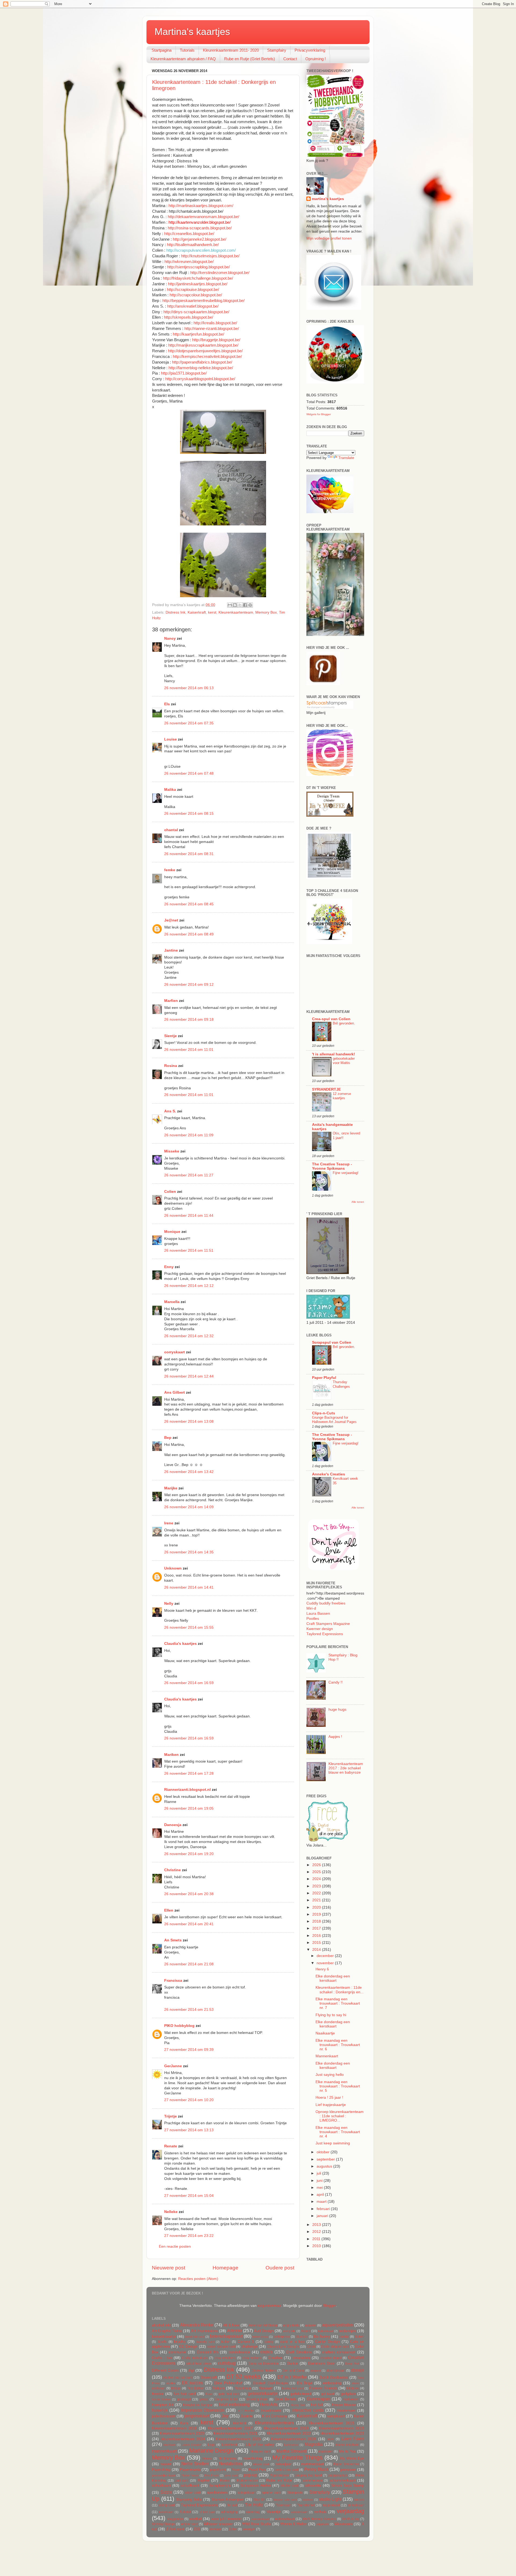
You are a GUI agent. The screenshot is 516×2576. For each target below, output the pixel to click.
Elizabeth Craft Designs (270, 2383)
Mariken (171, 1755)
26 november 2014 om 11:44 (189, 1216)
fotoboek (353, 2388)
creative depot (331, 2358)
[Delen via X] (240, 605)
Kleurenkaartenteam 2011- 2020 (231, 50)
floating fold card (293, 2388)
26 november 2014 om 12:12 (189, 1286)
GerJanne (173, 2066)
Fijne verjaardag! (346, 1173)
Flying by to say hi (331, 2015)
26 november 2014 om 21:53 (189, 2010)
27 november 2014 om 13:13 (189, 2130)
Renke (225, 2481)
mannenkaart (164, 2451)
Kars (184, 2423)
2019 (317, 1914)
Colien (170, 1192)
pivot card (231, 2475)
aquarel (311, 2325)
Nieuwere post (169, 2268)
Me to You (347, 2451)
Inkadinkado (271, 2410)
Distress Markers (264, 2371)
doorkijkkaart (336, 2371)
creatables (301, 2358)
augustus (325, 2166)
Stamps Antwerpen (228, 2499)
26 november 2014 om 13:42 (189, 1472)
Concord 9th (207, 2352)
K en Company (275, 2416)
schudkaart (161, 2486)
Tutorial (185, 2512)
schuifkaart (190, 2486)
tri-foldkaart (356, 2505)
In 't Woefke (246, 2411)
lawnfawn (169, 2445)
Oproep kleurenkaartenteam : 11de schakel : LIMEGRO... (340, 2116)
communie (177, 2352)
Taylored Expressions (325, 1634)
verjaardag (350, 2511)
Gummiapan (318, 2399)
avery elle (289, 2331)
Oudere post (280, 2268)
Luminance (291, 2445)
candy (269, 2342)
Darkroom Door (322, 2363)
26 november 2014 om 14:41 (189, 1587)
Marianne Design (211, 2451)
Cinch (311, 2347)
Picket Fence (190, 2475)
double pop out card (178, 2378)
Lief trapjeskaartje (331, 2105)
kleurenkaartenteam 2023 (342, 2433)
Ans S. (170, 1111)
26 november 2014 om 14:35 (189, 1552)
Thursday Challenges (341, 1384)
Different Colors (165, 2370)
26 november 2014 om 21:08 (189, 1964)
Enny (169, 1267)
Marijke (171, 1488)
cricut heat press (199, 2364)
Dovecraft (209, 2377)
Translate (346, 458)
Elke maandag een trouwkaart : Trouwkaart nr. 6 (338, 2045)
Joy (225, 2416)
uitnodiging (229, 2512)
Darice (293, 2363)
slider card (193, 2493)
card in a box (292, 2342)
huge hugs (337, 1709)
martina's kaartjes (328, 199)
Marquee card (260, 2452)
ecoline (171, 2383)
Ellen (169, 1910)
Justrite (247, 2416)
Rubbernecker (247, 2481)
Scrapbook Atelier (256, 2486)
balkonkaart (326, 2331)
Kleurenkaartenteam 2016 (174, 2428)
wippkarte (323, 2524)
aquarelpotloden (338, 2325)
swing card (167, 2505)
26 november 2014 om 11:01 (189, 1050)
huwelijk (160, 2410)
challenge (250, 2346)
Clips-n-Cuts (324, 1413)
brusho (180, 2342)
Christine (173, 1870)
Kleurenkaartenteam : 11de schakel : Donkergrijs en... (340, 1990)
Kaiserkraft (197, 612)
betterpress (282, 2337)
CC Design (188, 2346)
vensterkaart (299, 2512)
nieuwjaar (283, 2464)
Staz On (259, 2500)
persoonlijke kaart (164, 2475)
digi (191, 2370)
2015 (317, 1943)
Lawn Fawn (353, 2439)
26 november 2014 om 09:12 (189, 985)
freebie (158, 2394)
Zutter (233, 2529)
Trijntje (171, 2116)
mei (320, 2188)
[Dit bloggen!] (235, 605)
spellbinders (217, 2493)
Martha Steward (291, 2451)
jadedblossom (164, 2416)
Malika (170, 790)
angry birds (291, 2325)
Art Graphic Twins (167, 2331)
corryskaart (175, 1352)
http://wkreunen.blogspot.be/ (189, 262)
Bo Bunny (322, 2337)
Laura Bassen (318, 1613)
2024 (317, 1879)
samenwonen (313, 2481)
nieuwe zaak (261, 2464)
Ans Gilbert (175, 1392)
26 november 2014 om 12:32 (189, 1336)
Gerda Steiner (161, 2399)
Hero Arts (269, 2404)
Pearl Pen (257, 2470)
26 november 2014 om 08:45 (189, 904)
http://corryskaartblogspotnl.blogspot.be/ (200, 379)
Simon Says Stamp (348, 2486)
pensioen (348, 2470)
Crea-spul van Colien (331, 1019)
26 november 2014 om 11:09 (189, 1135)
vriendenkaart (260, 2519)
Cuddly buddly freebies (326, 1603)
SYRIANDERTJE (326, 1089)
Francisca (173, 1981)
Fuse (209, 2394)
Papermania (190, 2470)
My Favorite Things (297, 2458)
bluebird (302, 2337)
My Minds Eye (352, 2458)
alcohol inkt (161, 2325)
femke (170, 870)
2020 (317, 1907)
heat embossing (234, 2404)
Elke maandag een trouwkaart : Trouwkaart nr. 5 (338, 2086)
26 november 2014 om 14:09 (189, 1507)
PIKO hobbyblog (179, 2026)
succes (359, 2500)
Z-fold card (175, 2529)
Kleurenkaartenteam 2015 (332, 2423)
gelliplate (348, 2394)
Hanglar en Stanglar (198, 2405)
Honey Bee (298, 2405)
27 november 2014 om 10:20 (189, 2100)
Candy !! (336, 1682)
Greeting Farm (257, 2399)
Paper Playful (324, 1378)
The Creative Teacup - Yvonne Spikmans (332, 1166)
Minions (207, 2458)
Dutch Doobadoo (334, 2377)
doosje (358, 2370)
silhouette (313, 2486)
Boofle (162, 2342)
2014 (317, 1950)
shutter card (290, 2486)
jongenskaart (197, 2416)
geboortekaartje (263, 2393)
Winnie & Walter (294, 2524)
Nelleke (171, 2212)
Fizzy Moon (243, 2388)
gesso (204, 2399)
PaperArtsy (161, 2470)
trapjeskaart (331, 2505)
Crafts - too (162, 2358)
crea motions (252, 2358)
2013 (317, 2225)
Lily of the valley (260, 2445)
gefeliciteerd (301, 2394)
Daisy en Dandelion (263, 2364)
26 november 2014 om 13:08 (189, 1422)
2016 (317, 1936)
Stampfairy (277, 50)
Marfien (171, 1001)
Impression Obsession (203, 2410)
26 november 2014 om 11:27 (189, 1175)
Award (306, 2331)
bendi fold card (195, 2337)
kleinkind (240, 2423)
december (326, 1956)
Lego (212, 2445)
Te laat (232, 2505)
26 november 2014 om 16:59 (189, 1683)
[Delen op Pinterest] (250, 605)
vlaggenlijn (175, 2519)
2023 (317, 1886)
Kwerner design (320, 1629)
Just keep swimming (333, 2143)
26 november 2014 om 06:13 (189, 688)
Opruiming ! (316, 59)
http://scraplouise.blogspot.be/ (193, 290)
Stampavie (295, 2493)
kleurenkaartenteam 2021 (236, 2433)
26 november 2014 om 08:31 (189, 854)
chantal (171, 830)
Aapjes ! (335, 1737)
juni (320, 2181)
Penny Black (316, 2469)
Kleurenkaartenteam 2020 (182, 2433)
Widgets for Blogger (319, 414)
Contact (290, 59)
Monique (172, 1232)
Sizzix (166, 2492)
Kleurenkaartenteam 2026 (294, 2439)
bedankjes (347, 2331)
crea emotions (225, 2358)
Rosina (171, 1066)
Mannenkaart (327, 2056)
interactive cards (308, 2410)
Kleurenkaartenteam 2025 (238, 2439)
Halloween (351, 2399)
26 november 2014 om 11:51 (189, 1250)
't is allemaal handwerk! (334, 1054)
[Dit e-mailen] (230, 605)
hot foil (317, 2405)
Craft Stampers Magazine (328, 1624)
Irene (169, 1523)
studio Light (330, 2499)
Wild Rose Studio (257, 2524)
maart (322, 2202)
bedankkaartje (164, 2337)
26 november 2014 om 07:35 (189, 723)
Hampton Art (163, 2405)
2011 (317, 2239)
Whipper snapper (218, 2524)
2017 (317, 1928)
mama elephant (347, 2445)
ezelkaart (159, 2388)
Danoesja (173, 1825)
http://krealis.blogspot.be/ (215, 323)
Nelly (169, 1604)
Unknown (173, 1568)
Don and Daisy (293, 2371)
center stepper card (221, 2347)
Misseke (172, 1151)
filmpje (176, 2388)
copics (267, 2352)
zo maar (215, 2529)
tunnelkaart (166, 2512)
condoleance (239, 2352)
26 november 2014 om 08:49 (189, 934)
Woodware (343, 2524)
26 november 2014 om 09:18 (189, 1020)
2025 (317, 1872)
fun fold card (185, 2394)
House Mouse (344, 2405)
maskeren (326, 2452)
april (321, 2195)
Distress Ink (175, 612)
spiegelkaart (247, 2493)
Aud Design (264, 2331)
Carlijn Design (327, 2342)
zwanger (249, 2529)
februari (324, 2209)
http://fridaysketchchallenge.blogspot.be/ (198, 278)
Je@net (171, 920)
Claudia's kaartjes (180, 1644)
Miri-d (311, 1608)
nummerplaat (313, 2464)
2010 (317, 2246)
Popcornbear (279, 2475)
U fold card (207, 2512)
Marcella (172, 1302)
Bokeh (359, 2337)
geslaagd (184, 2399)
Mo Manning (227, 2458)
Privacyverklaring (310, 50)
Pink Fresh (212, 2475)
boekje (344, 2337)
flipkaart (266, 2388)
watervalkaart (285, 2519)
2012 (317, 2232)
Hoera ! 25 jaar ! (329, 2098)
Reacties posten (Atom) (198, 2279)
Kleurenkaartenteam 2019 (342, 2428)
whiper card (189, 2524)
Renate (171, 2146)
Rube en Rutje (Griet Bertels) (250, 59)
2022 (317, 1893)
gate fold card (229, 2394)
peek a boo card (286, 2470)
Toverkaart (283, 2505)
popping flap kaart (309, 2475)
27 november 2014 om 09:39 (189, 2050)
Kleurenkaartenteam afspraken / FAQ (183, 59)
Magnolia (314, 2444)
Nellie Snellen (195, 2464)
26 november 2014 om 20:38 (189, 1894)
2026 (317, 1865)
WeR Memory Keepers (319, 2519)
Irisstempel (346, 2410)
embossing (332, 2383)
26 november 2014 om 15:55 (189, 1627)
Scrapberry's (220, 2486)
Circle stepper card (335, 2347)
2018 (317, 1921)
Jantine (171, 950)
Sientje (171, 1036)
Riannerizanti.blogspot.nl (187, 1790)
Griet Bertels (286, 2399)
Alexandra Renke (197, 2325)
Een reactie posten (175, 2246)
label (330, 2439)
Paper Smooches (346, 2464)
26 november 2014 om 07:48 (189, 773)
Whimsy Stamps (164, 2524)
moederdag (253, 2458)
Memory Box (266, 612)
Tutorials (187, 50)
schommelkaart (343, 2480)
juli (319, 2173)
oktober (324, 2152)
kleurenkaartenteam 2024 (183, 2439)
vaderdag (253, 2512)
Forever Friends (323, 2388)
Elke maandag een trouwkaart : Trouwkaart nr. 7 (338, 2003)
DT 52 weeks (243, 2377)
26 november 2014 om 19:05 (189, 1808)
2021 (317, 1900)
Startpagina (162, 50)
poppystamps (338, 2475)
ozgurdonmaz (269, 2306)
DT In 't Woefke (292, 2377)
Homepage (225, 2268)
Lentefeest (229, 2445)
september (326, 2159)
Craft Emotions (299, 2352)
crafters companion (339, 2352)
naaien (166, 2464)
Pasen (236, 2470)
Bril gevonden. (344, 1023)
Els (167, 704)
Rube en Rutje (279, 2480)
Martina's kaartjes (192, 32)
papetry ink (218, 2470)
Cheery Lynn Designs (283, 2347)
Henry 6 (322, 1969)
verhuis (320, 2512)
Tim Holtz (254, 2505)
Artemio (234, 2331)
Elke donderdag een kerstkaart (333, 1978)
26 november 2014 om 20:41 (189, 1924)
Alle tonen (358, 1202)
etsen (355, 2383)
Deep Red (352, 2364)
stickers (308, 2500)
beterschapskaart (226, 2336)
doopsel (316, 2371)
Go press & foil (226, 2399)
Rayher (203, 2480)
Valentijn (274, 2512)
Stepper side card (285, 2500)
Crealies (275, 2358)
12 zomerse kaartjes (342, 1096)
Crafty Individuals (195, 2358)
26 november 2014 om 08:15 (189, 814)
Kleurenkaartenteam (236, 612)
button (226, 2342)
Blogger (329, 2306)
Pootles (313, 1619)
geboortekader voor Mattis (344, 1061)
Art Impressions (204, 2331)
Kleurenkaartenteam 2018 (286, 2428)
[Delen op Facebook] (245, 605)
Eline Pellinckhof (228, 2383)
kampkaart (336, 2416)
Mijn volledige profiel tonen (329, 238)
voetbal (195, 2519)
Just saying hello (330, 2075)
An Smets (173, 1940)
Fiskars (218, 2388)
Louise (171, 739)
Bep (168, 1438)
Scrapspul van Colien (332, 1342)
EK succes (192, 2383)
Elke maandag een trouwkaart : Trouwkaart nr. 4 (338, 2132)
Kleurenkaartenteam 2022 (289, 2433)
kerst (212, 612)
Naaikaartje (325, 2033)
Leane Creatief (191, 2445)
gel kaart (328, 2394)
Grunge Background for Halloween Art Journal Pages (334, 1420)
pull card (182, 2481)
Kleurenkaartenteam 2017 (230, 2428)
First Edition (196, 2388)
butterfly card (205, 2342)
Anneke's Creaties (329, 1474)
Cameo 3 (246, 2342)
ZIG (197, 2529)
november (326, 1963)
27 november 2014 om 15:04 (189, 2196)
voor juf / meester (226, 2519)
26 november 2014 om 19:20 (189, 1854)
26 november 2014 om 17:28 (189, 1773)
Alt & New (231, 2325)
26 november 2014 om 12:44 (189, 1376)
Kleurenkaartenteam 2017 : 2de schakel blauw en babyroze (346, 1768)
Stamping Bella (189, 2499)
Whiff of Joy (351, 2519)
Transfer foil (306, 2505)
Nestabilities (231, 2464)
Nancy (170, 638)
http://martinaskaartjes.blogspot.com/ (201, 206)
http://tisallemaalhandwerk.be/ (193, 245)
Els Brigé (305, 2383)
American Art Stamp (263, 2325)
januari (323, 2216)
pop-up (250, 2475)
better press (260, 2337)
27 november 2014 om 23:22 (189, 2236)
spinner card (271, 2493)
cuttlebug (227, 2363)
